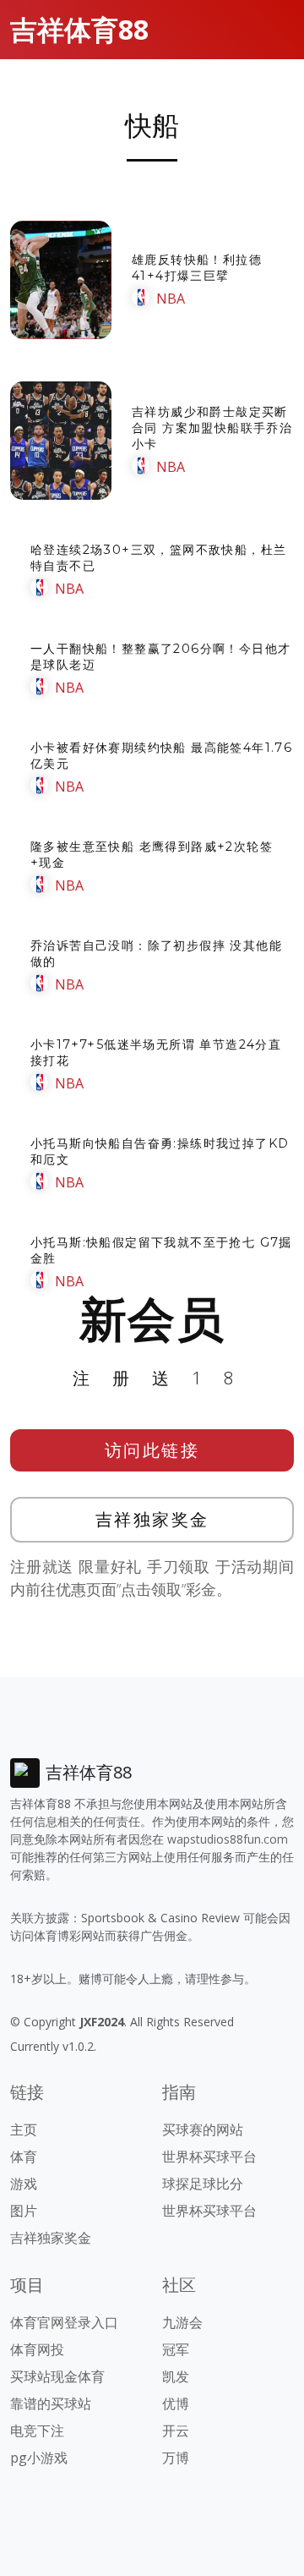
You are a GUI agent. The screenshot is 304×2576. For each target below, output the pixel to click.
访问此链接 (152, 1450)
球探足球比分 (203, 2184)
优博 (176, 2403)
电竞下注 (37, 2431)
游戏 (24, 2184)
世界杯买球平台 (209, 2157)
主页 (24, 2129)
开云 (176, 2431)
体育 (24, 2157)
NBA (171, 299)
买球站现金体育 (57, 2376)
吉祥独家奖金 (152, 1519)
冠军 (176, 2349)
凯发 (176, 2376)
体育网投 (37, 2349)
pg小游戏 (39, 2458)
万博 (176, 2458)
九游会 (182, 2322)
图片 (24, 2211)
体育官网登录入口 (64, 2322)
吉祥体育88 (79, 29)
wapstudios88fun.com (228, 1839)
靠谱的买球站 (51, 2403)
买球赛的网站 (203, 2129)
